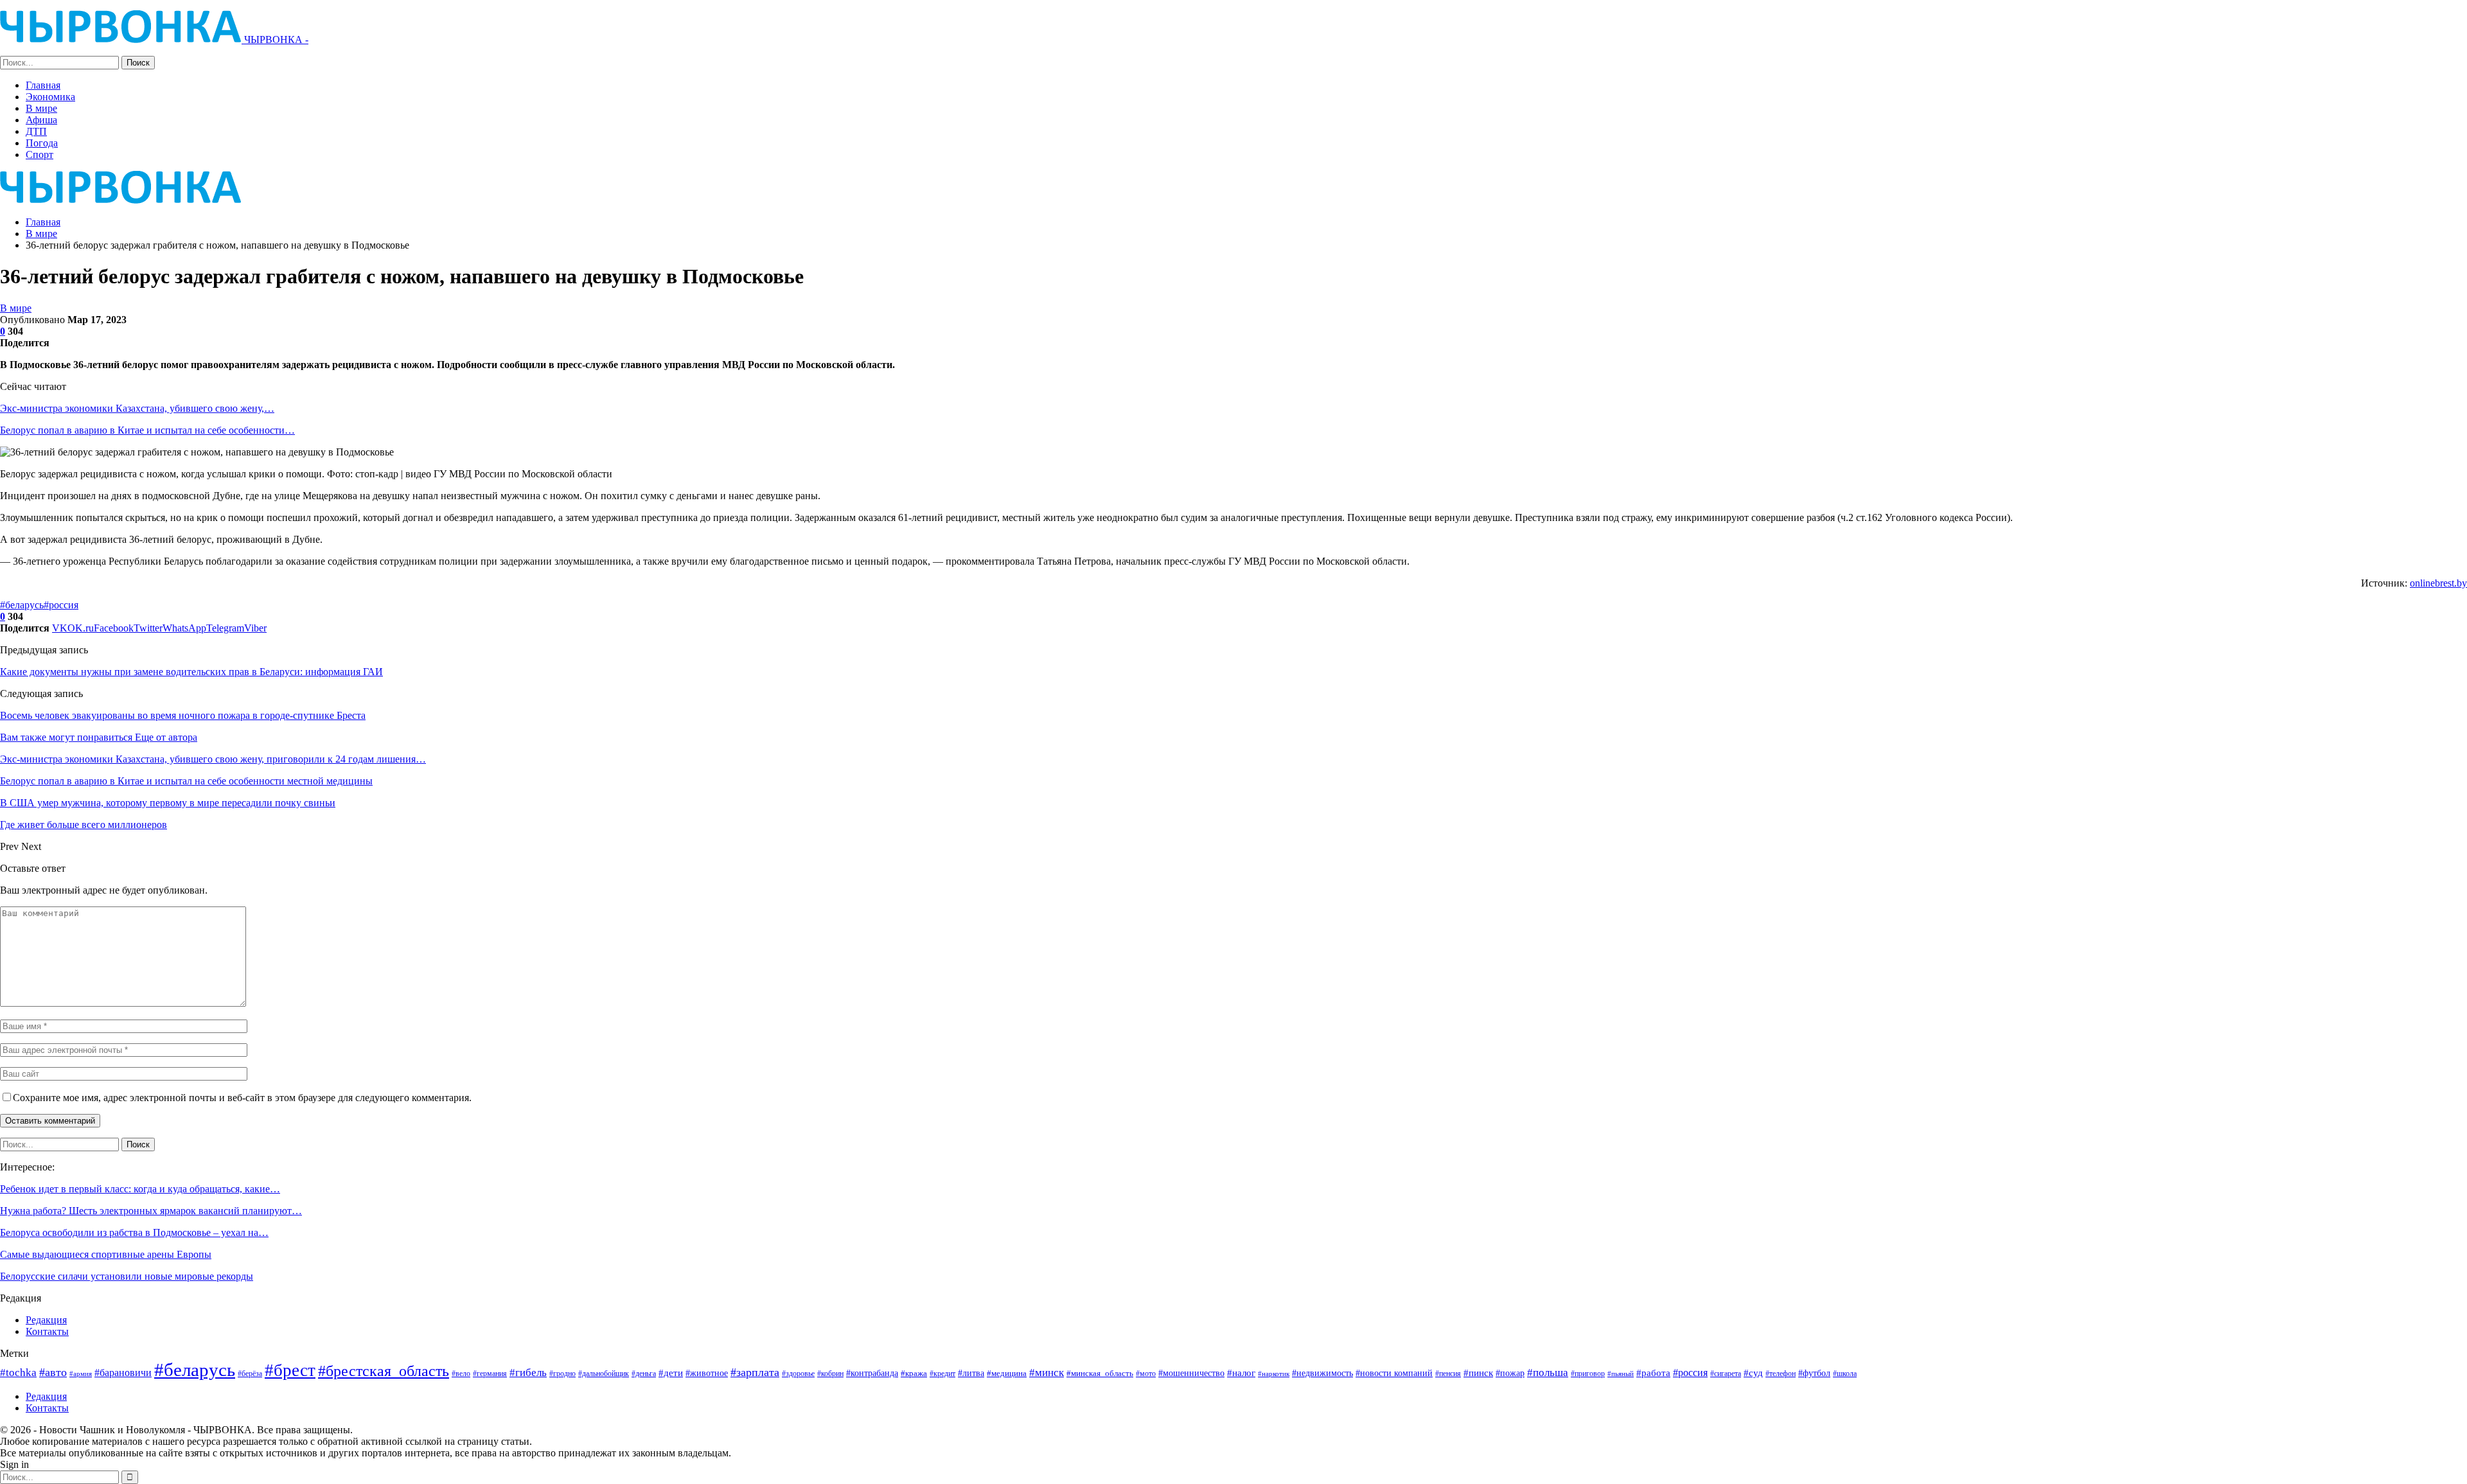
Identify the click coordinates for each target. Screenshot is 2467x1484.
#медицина (1007, 1374)
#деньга (644, 1374)
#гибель (528, 1373)
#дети (671, 1373)
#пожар (1510, 1373)
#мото (1146, 1374)
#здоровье (798, 1374)
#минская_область (1100, 1373)
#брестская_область (384, 1371)
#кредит (942, 1374)
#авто (53, 1372)
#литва (971, 1373)
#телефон (1781, 1374)
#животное (707, 1373)
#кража (914, 1373)
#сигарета (1726, 1374)
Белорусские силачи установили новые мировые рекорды (127, 1276)
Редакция (46, 1320)
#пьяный (1621, 1374)
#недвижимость (1322, 1373)
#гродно (562, 1374)
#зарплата (755, 1372)
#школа (1845, 1374)
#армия (81, 1374)
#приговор (1588, 1374)
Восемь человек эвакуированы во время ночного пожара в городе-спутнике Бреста (183, 715)
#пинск (1478, 1373)
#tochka (18, 1373)
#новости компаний (1394, 1373)
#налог (1241, 1373)
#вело (461, 1374)
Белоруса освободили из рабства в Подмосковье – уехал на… (134, 1232)
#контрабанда (872, 1373)
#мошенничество (1191, 1373)
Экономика (50, 97)
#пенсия (1448, 1374)
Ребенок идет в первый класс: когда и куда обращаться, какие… (140, 1189)
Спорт (40, 155)
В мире (41, 108)
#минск (1047, 1373)
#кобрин (830, 1374)
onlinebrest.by (2438, 583)
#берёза (250, 1374)
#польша (1548, 1372)
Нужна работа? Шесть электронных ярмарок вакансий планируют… (151, 1211)
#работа (1653, 1373)
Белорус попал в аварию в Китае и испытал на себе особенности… (147, 430)
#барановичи (123, 1373)
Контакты (47, 1331)
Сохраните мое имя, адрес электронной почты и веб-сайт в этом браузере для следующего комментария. (242, 1098)
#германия (490, 1374)
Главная (43, 85)
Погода (42, 143)
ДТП (36, 131)
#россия (61, 605)
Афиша (41, 120)
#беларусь (22, 605)
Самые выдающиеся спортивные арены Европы (106, 1254)
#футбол (1814, 1373)
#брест (290, 1370)
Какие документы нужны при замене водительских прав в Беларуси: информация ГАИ (191, 672)
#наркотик (1274, 1374)
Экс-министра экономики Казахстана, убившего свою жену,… (137, 408)
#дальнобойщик (604, 1374)
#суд (1753, 1373)
